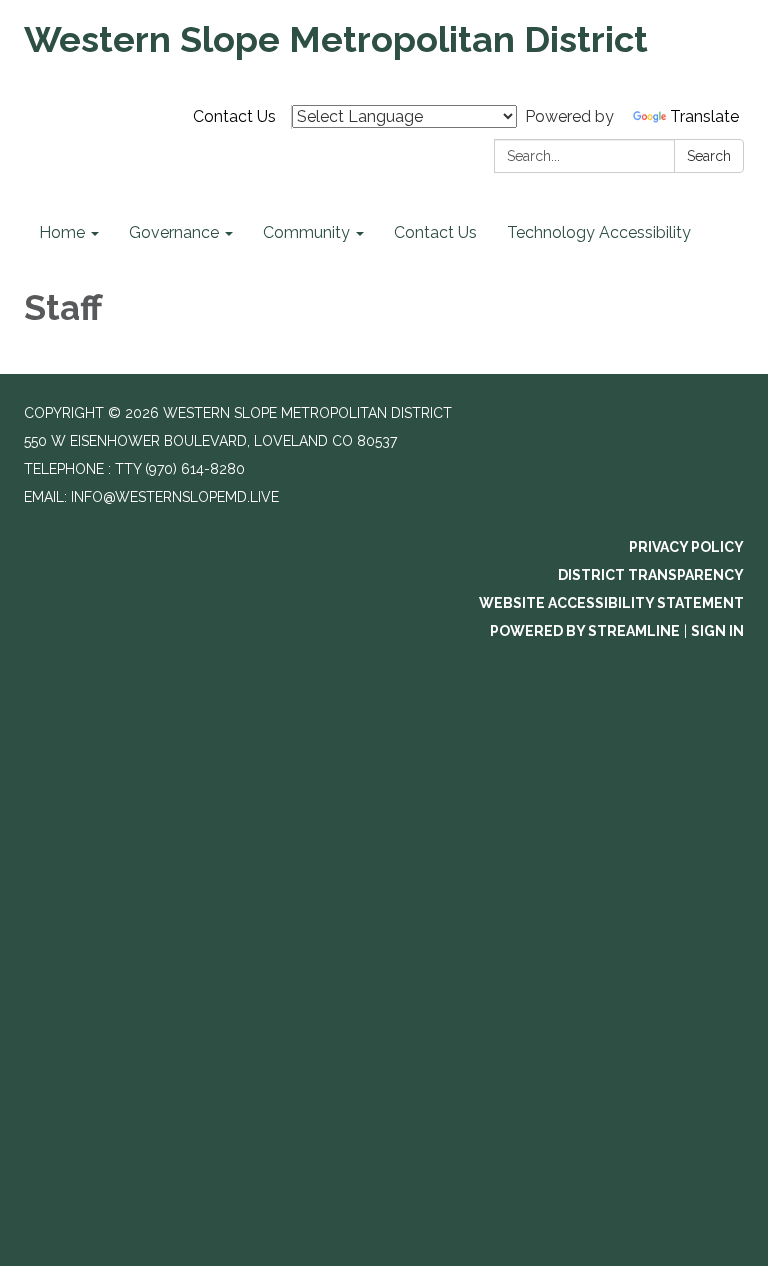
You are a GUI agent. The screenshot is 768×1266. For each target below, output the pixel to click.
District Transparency (651, 575)
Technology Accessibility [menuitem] (599, 232)
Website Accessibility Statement (611, 603)
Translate (704, 116)
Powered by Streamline (585, 631)
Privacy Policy (686, 547)
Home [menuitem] (62, 232)
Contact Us (234, 116)
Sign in (717, 631)
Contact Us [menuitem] (435, 232)
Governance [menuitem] (174, 232)
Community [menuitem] (306, 232)
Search (709, 156)
